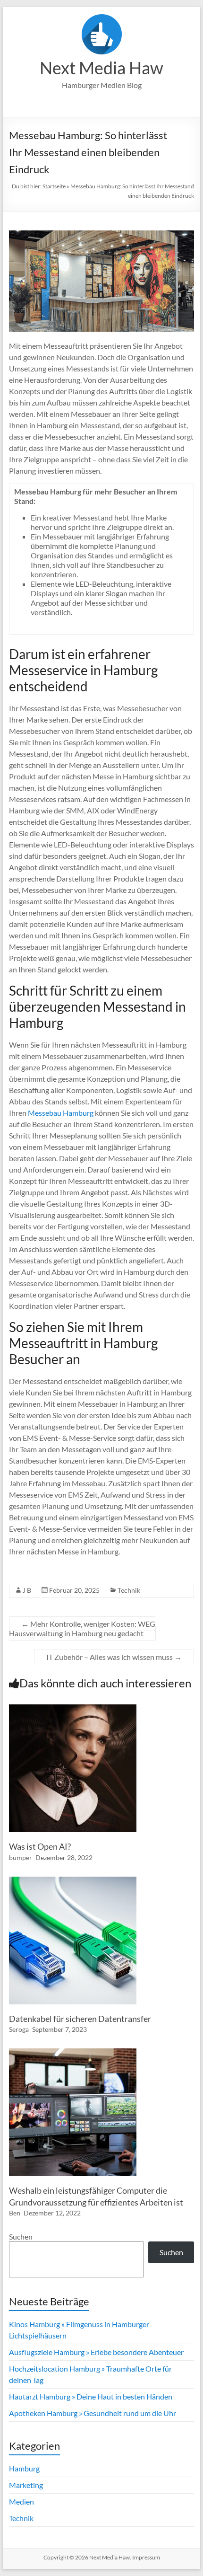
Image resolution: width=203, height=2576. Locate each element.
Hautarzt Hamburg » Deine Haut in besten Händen (91, 2396)
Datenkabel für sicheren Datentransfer (80, 2019)
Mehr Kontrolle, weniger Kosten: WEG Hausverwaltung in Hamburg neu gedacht (82, 1628)
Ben (15, 2213)
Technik (129, 1590)
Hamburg (24, 2468)
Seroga (19, 2029)
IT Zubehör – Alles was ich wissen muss (114, 1657)
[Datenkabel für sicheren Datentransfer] (73, 1881)
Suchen (21, 2236)
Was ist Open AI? (40, 1846)
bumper (21, 1857)
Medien (21, 2501)
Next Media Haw (101, 68)
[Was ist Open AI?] (73, 1709)
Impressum (146, 2557)
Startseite (54, 186)
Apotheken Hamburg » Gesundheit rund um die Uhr (93, 2413)
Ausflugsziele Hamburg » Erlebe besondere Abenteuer (96, 2352)
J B (27, 1590)
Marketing (26, 2485)
